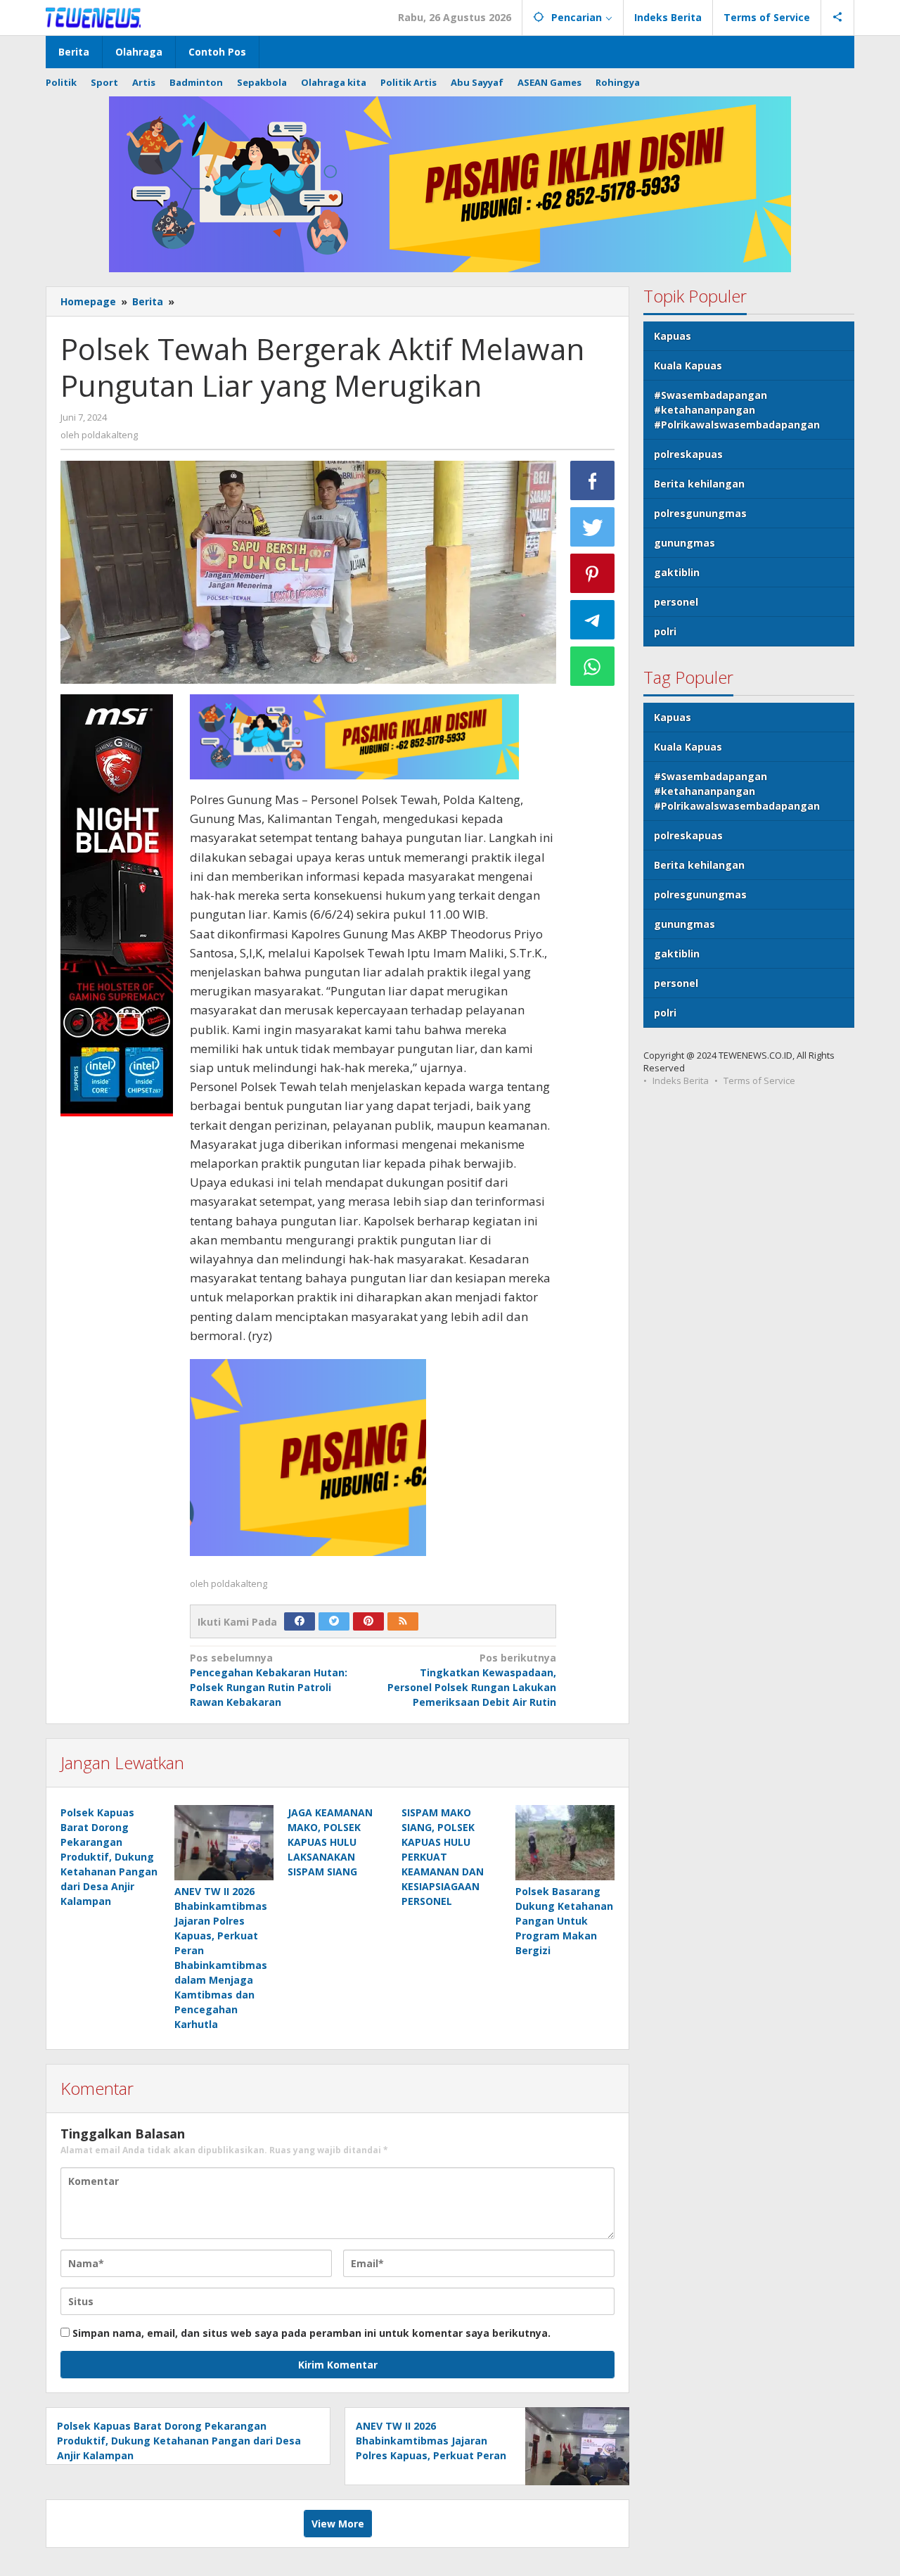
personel (676, 602)
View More (338, 2524)
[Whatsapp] (593, 666)
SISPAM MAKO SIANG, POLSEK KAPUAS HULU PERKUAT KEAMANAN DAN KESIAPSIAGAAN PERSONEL (443, 1857)
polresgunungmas (700, 513)
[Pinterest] (368, 1621)
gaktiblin (677, 572)
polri (665, 631)
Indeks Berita (681, 1080)
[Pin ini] (593, 573)
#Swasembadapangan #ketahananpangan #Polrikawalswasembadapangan (737, 410)
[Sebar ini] (593, 480)
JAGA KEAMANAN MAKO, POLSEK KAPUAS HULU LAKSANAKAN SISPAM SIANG (330, 1842)
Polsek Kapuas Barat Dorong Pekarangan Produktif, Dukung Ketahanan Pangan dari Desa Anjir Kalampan (109, 1857)
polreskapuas (688, 454)
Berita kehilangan (699, 484)
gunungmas (684, 543)
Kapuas (673, 336)
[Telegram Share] (593, 620)
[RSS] (403, 1621)
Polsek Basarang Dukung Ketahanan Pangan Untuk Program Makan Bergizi (564, 1921)
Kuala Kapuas (688, 365)
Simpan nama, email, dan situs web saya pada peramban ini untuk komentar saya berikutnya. (311, 2333)
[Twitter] (334, 1621)
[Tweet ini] (593, 527)
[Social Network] (838, 18)
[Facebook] (300, 1621)
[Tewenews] (95, 17)
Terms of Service (759, 1080)
